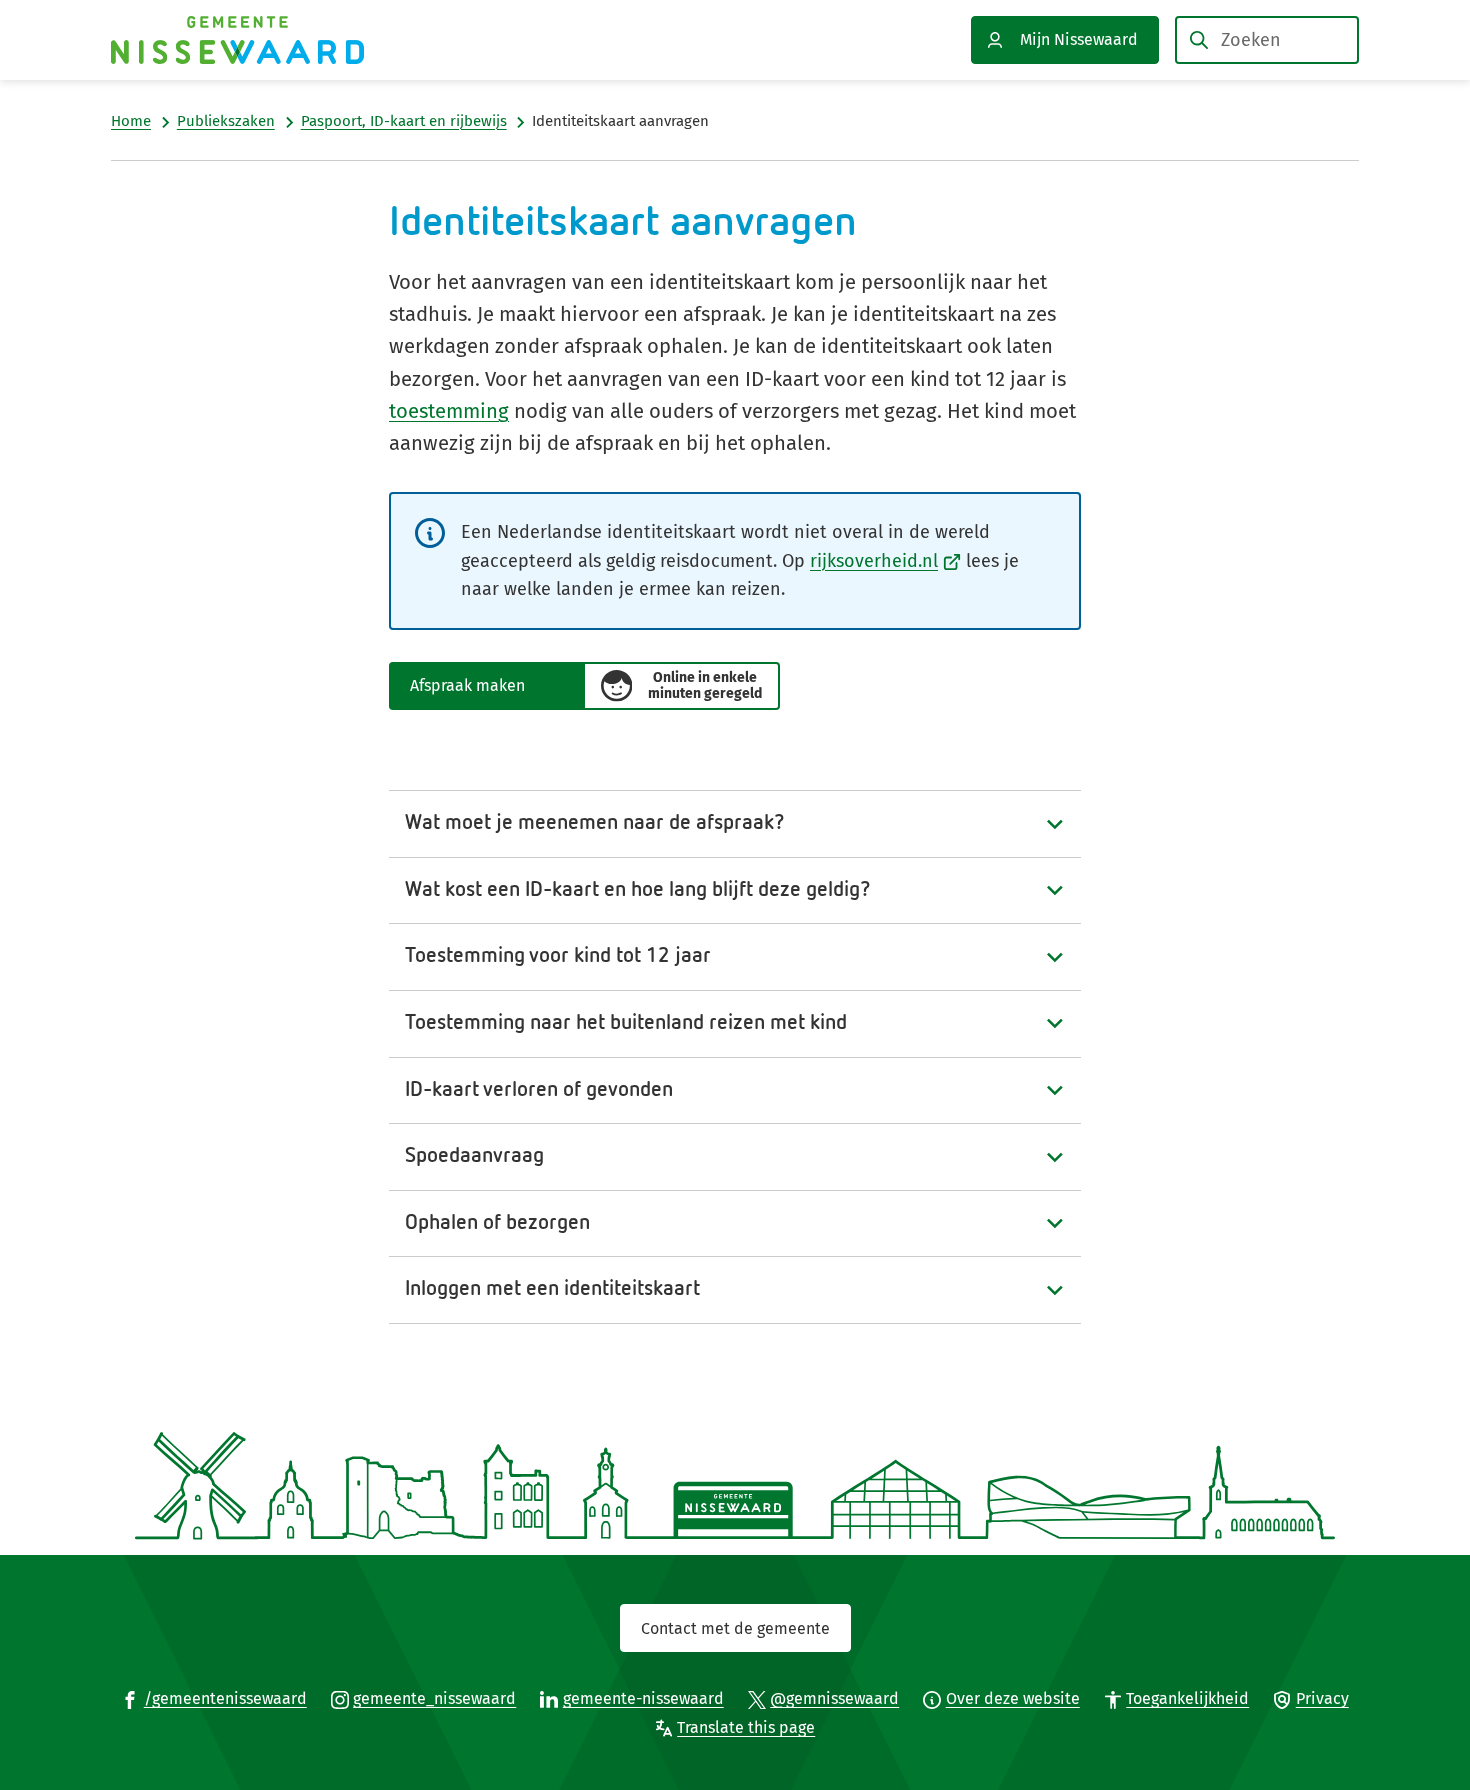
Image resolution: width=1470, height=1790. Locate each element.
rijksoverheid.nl (885, 561)
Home (131, 121)
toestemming (449, 411)
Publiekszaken (226, 121)
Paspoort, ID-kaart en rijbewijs (404, 121)
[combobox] (1267, 40)
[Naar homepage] (237, 40)
